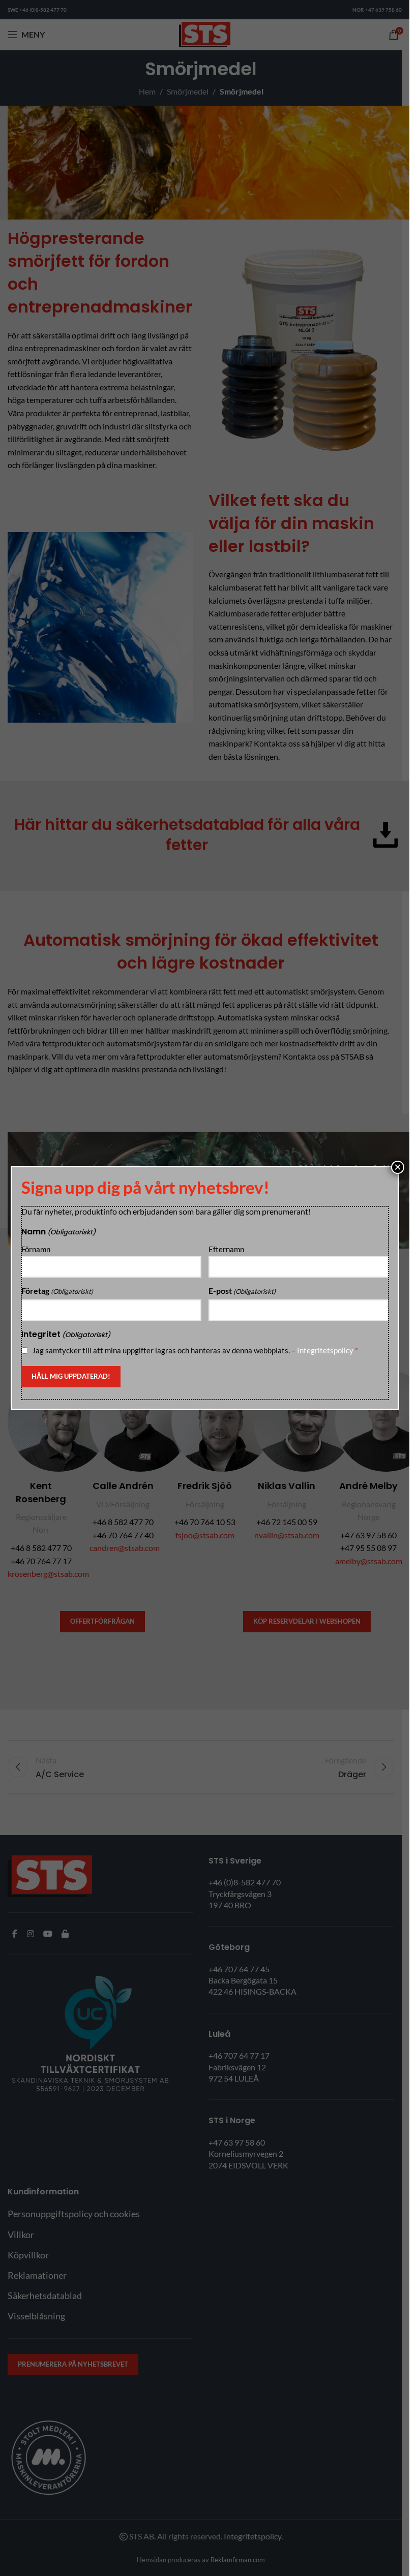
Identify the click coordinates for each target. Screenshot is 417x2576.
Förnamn (36, 1249)
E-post (242, 1291)
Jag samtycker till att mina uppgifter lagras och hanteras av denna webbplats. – (195, 1350)
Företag (57, 1291)
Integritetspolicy (325, 1350)
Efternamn (226, 1249)
